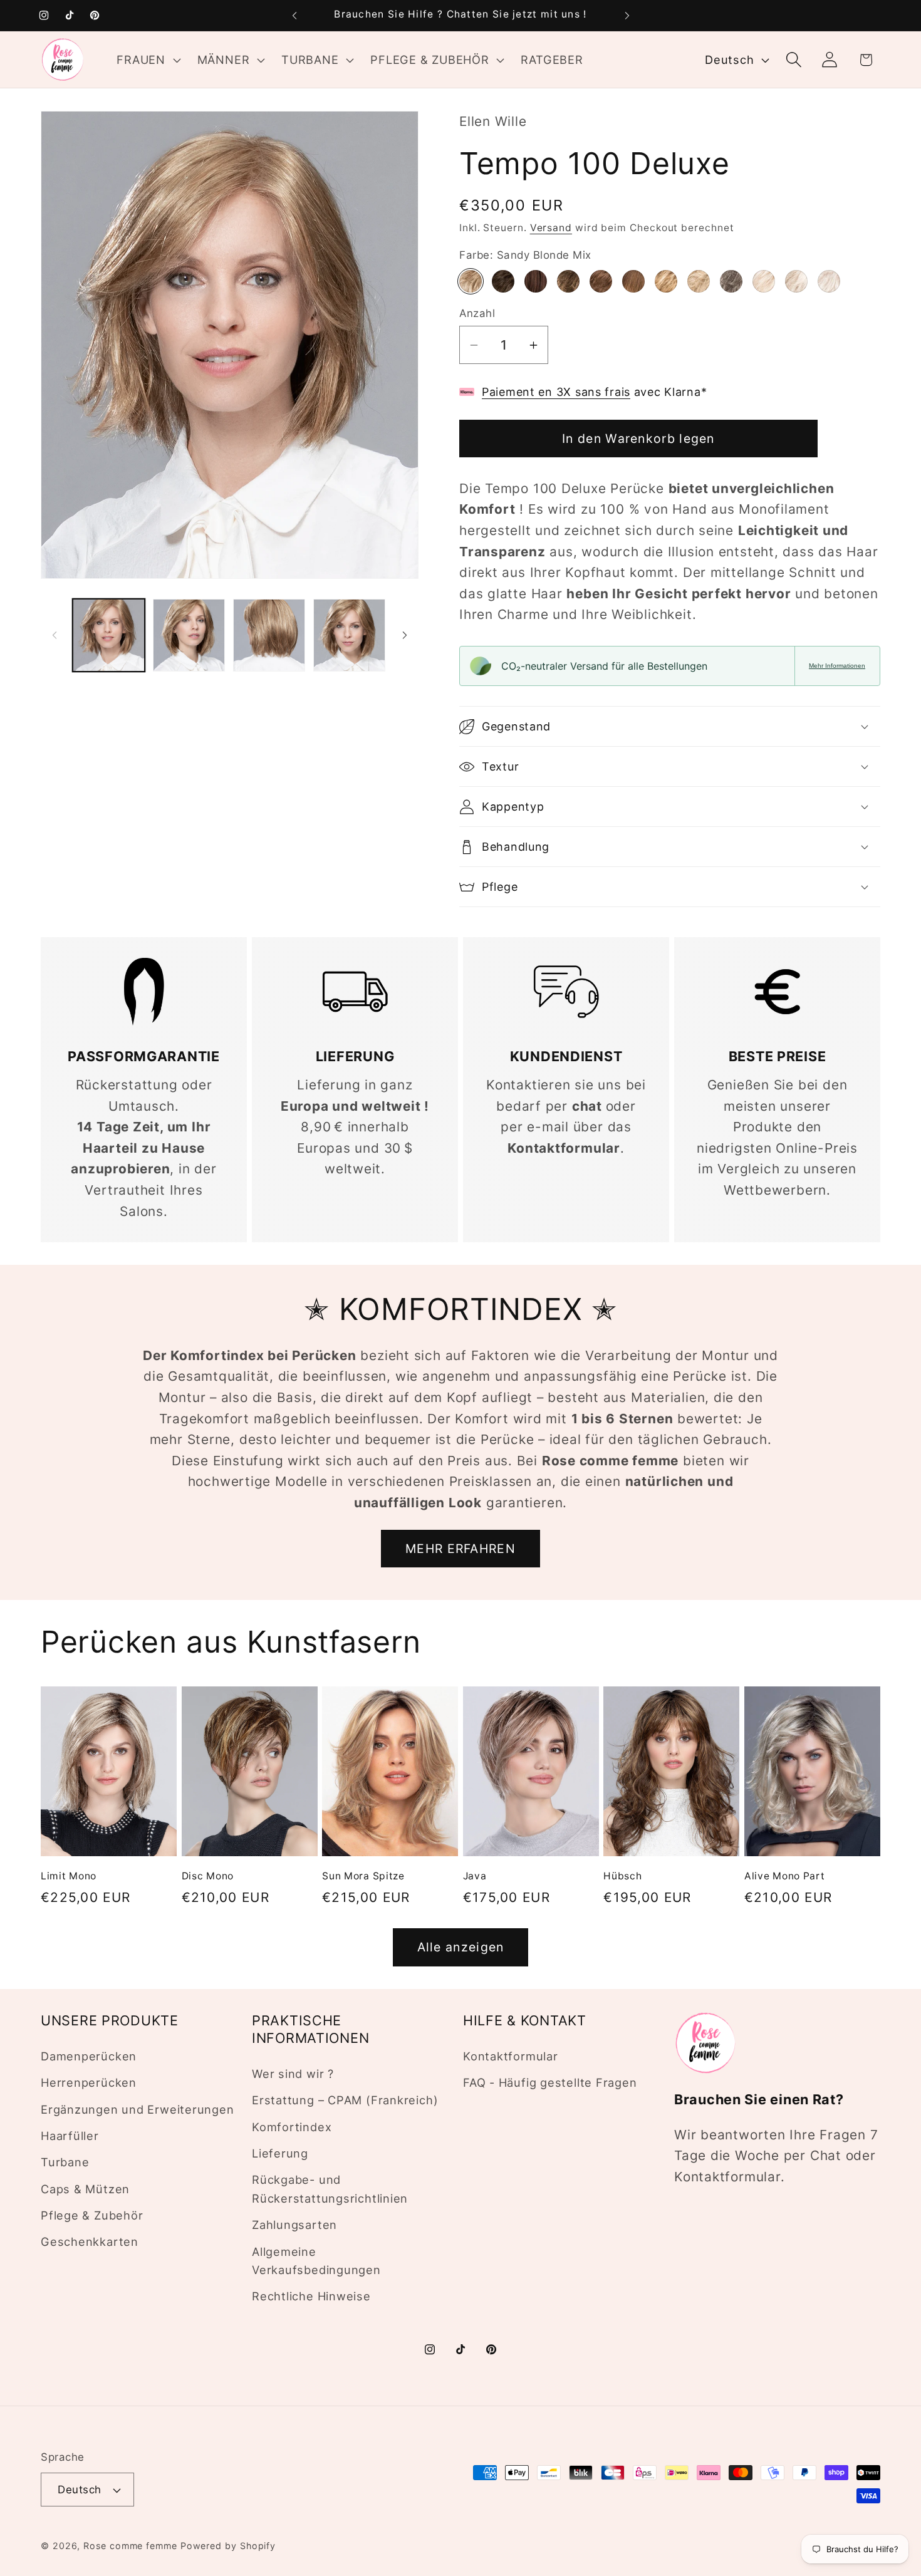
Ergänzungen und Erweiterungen (138, 2109)
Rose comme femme (130, 2546)
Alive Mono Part (785, 1875)
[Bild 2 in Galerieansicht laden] (189, 635)
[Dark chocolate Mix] (536, 281)
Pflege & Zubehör (92, 2215)
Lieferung (280, 2153)
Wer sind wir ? (293, 2074)
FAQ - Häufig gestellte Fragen (550, 2082)
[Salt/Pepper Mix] (731, 281)
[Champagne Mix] (699, 281)
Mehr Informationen (837, 666)
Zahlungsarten (294, 2225)
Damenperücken (89, 2056)
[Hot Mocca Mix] (633, 281)
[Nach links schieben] (55, 635)
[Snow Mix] (796, 281)
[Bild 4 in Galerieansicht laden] (349, 635)
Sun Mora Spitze (363, 1875)
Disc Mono (208, 1875)
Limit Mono (69, 1875)
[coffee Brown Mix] (568, 281)
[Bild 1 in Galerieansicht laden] (109, 635)
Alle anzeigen (461, 1947)
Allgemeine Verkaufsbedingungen (316, 2260)
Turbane (65, 2162)
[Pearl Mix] (764, 281)
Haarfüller (70, 2136)
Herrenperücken (89, 2082)
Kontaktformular (511, 2056)
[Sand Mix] (666, 281)
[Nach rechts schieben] (405, 635)
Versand (551, 228)
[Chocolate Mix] (601, 281)
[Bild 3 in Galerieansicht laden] (269, 635)
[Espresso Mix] (503, 281)
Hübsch (622, 1875)
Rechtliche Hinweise (311, 2296)
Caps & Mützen (85, 2189)
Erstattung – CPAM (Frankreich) (345, 2100)
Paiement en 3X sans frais (556, 392)
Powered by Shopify (228, 2546)
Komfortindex (292, 2127)
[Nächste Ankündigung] (627, 15)
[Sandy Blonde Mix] (471, 281)
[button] (147, 60)
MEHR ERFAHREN (460, 1549)
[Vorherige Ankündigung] (294, 15)
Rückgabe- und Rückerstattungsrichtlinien (330, 2189)
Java (475, 1875)
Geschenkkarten (90, 2241)
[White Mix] (829, 281)
